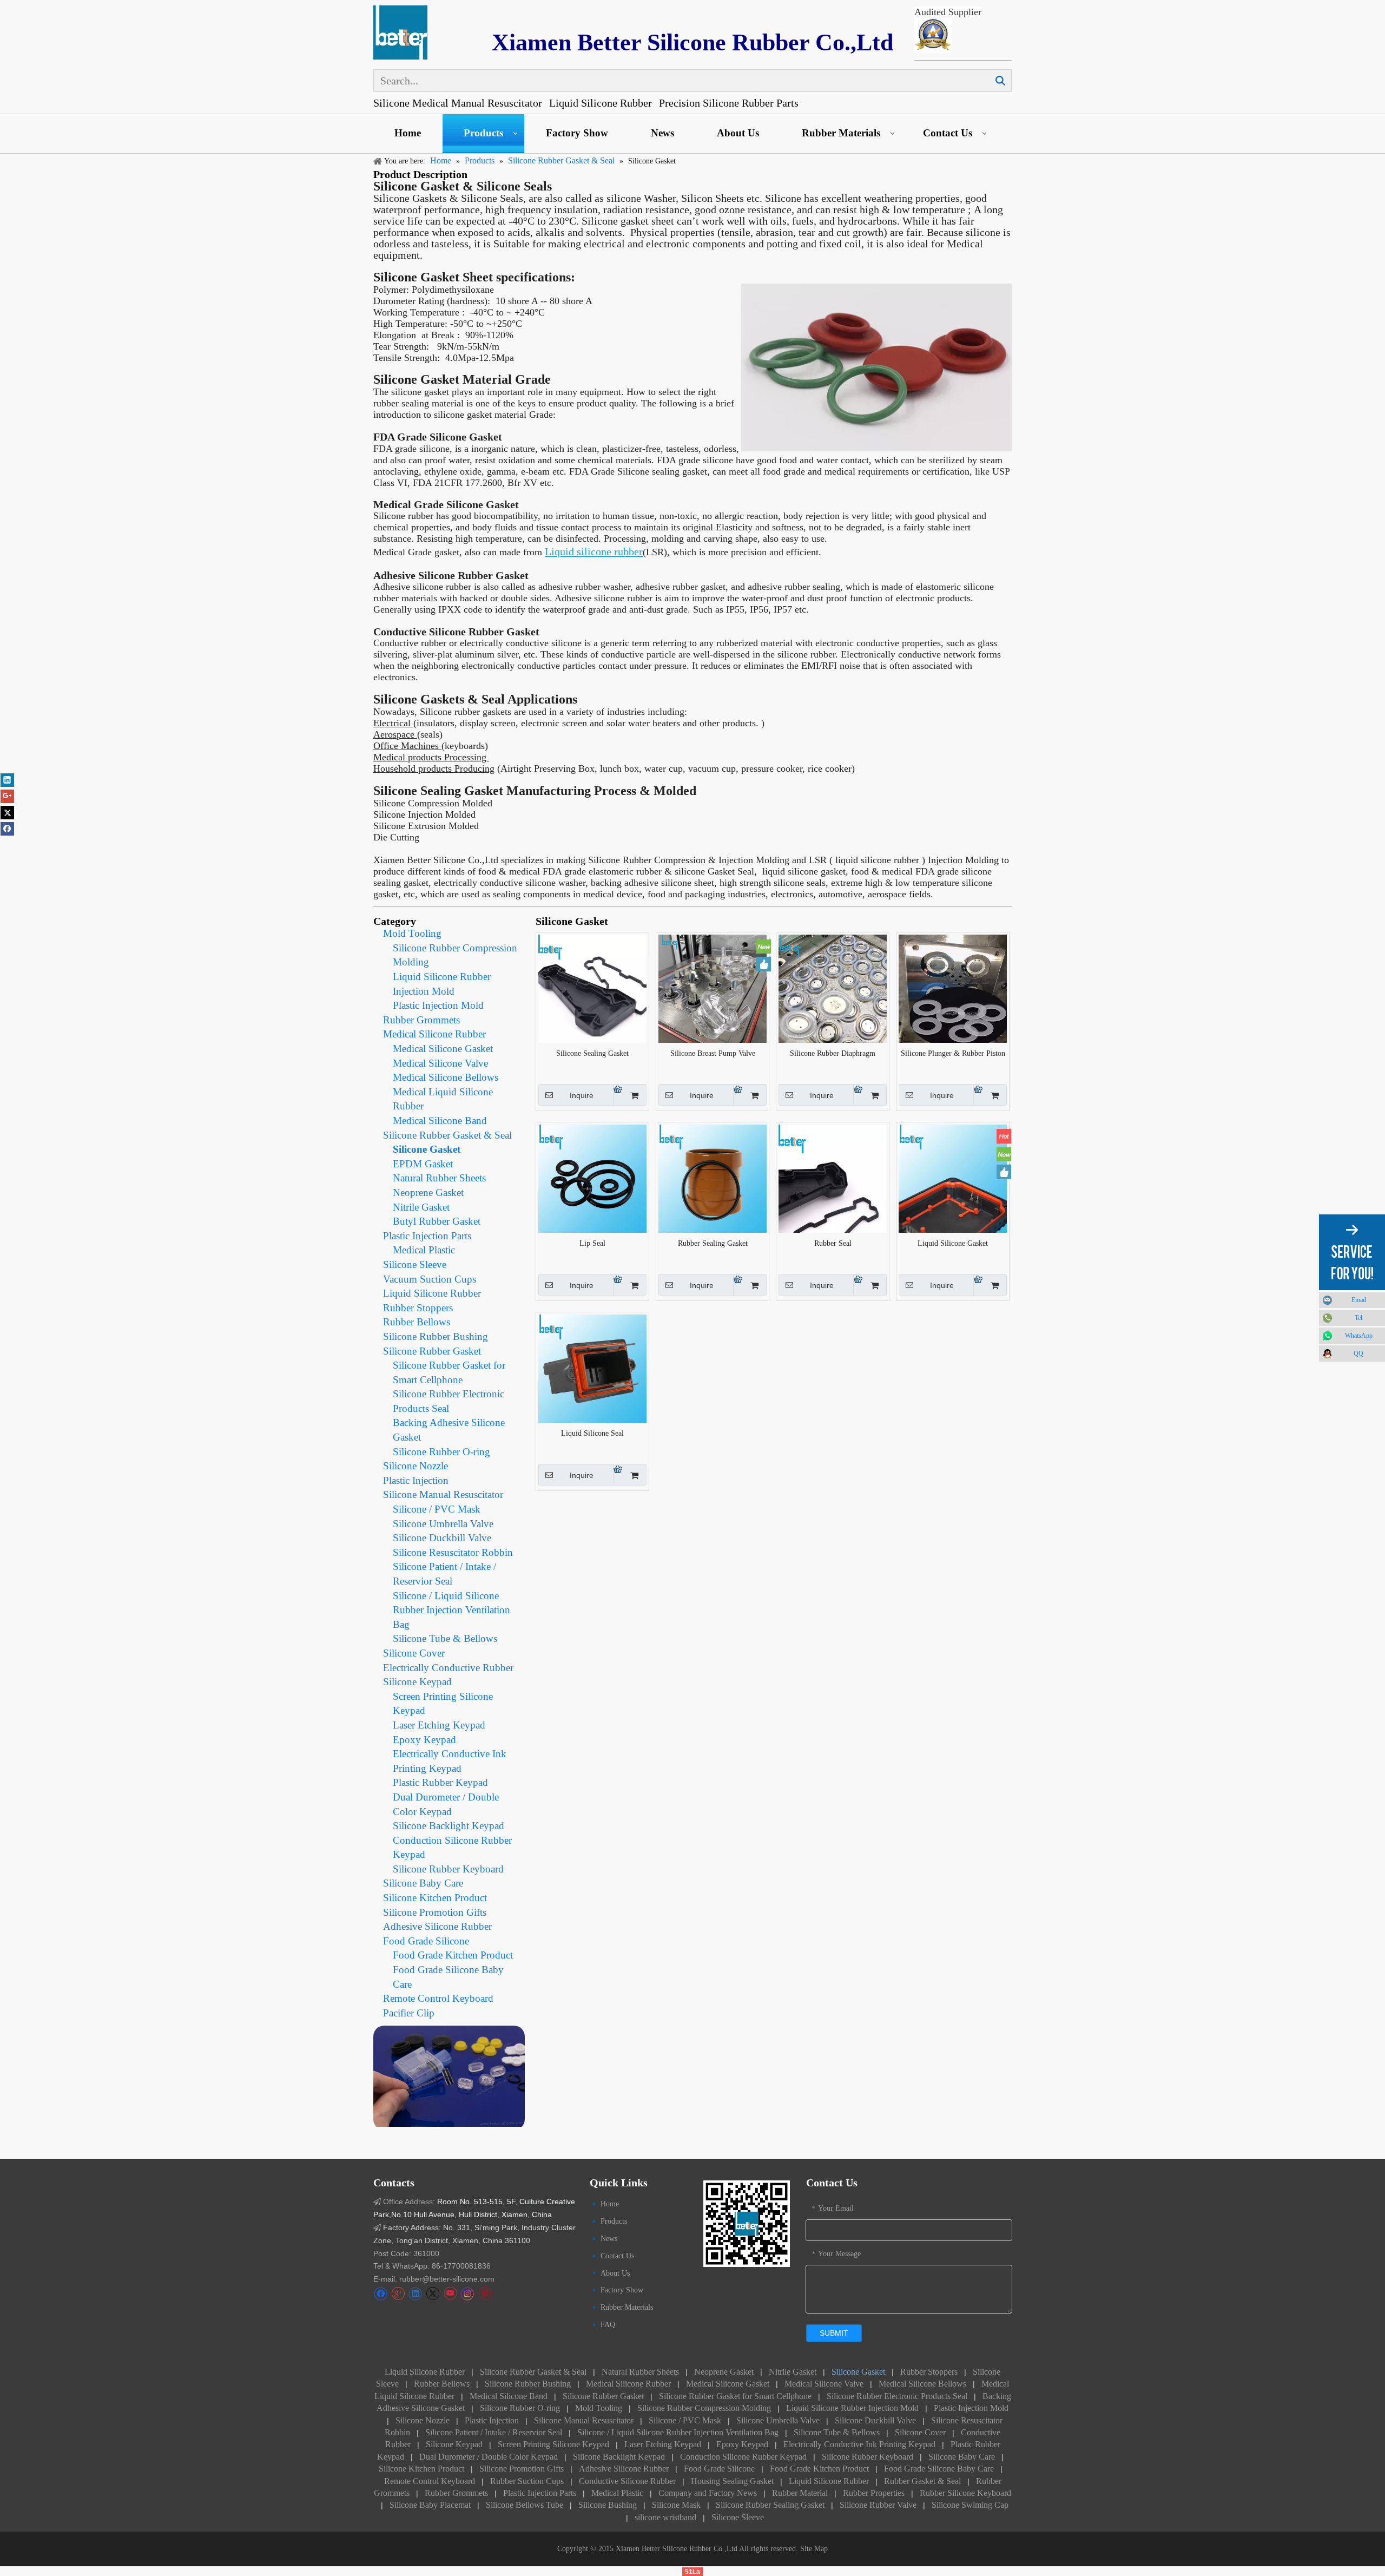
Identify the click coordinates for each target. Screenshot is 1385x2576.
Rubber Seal (833, 1243)
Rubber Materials (841, 133)
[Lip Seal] (592, 1178)
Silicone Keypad (417, 1682)
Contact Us (948, 133)
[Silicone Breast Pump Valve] (713, 988)
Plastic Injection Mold (438, 1005)
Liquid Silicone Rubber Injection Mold (852, 2408)
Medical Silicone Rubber (434, 1034)
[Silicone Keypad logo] (400, 32)
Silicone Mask (676, 2505)
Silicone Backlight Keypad (449, 1826)
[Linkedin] (415, 2294)
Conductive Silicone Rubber (627, 2481)
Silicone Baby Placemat (430, 2505)
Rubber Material (800, 2493)
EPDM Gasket (423, 1164)
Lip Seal (592, 1243)
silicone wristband (665, 2517)
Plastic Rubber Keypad (440, 1782)
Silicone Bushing (608, 2505)
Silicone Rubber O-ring (441, 1452)
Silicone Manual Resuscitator (443, 1494)
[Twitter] (433, 2294)
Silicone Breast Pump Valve (713, 1053)
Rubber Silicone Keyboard (965, 2493)
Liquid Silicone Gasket (953, 1243)
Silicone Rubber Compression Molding (705, 2408)
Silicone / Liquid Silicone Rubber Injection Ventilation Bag (451, 1610)
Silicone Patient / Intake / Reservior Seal (494, 2432)
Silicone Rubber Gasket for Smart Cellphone (735, 2396)
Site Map (814, 2549)
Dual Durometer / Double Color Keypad (489, 2457)
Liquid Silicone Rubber (432, 1293)
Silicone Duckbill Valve (442, 1538)
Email (1359, 1300)
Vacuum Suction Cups (430, 1279)
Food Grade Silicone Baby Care (939, 2469)
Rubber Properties (874, 2493)
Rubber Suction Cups (527, 2481)
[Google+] (398, 2294)
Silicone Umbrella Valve (443, 1524)
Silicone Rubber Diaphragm (833, 1053)
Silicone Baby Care (423, 1883)
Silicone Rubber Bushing (436, 1336)
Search (1000, 81)
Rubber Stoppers (418, 1308)
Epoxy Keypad (424, 1740)
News (662, 133)
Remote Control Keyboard (438, 1998)
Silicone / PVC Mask (437, 1509)
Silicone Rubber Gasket (432, 1351)
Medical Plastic (424, 1250)
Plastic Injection (416, 1480)
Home (408, 133)
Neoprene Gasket (428, 1192)
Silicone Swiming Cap (970, 2505)
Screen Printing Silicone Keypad (553, 2444)
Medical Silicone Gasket (443, 1049)
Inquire (582, 1095)
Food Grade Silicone (426, 1941)
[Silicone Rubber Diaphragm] (833, 988)
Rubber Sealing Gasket (713, 1243)
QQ (1358, 1353)
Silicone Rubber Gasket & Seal (447, 1135)
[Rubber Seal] (833, 1178)
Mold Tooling (412, 933)
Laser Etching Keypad (439, 1725)
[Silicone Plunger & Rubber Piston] (953, 988)
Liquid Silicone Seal (592, 1433)
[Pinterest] (485, 2294)
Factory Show (577, 133)
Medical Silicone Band (440, 1121)
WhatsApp (1359, 1336)
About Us (738, 133)
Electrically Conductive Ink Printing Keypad (859, 2444)
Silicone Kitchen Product (435, 1898)
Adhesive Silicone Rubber (437, 1926)
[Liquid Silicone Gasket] (953, 1178)
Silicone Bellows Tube (525, 2505)
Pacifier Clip (409, 2013)
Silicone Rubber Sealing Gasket (770, 2505)
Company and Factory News (708, 2493)
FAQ (608, 2325)
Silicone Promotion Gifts (435, 1912)
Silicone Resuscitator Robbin (453, 1552)
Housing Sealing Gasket (732, 2481)
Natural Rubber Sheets (439, 1178)
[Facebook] (381, 2294)
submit (834, 2333)
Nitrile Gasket (421, 1207)
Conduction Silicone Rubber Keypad (743, 2457)
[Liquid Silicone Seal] (592, 1368)
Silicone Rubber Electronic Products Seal (897, 2396)
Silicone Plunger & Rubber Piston (953, 1053)
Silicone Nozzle (415, 1466)
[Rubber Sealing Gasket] (713, 1178)
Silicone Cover (414, 1653)
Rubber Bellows (417, 1322)
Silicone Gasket (427, 1149)
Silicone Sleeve (415, 1264)
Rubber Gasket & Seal (922, 2481)
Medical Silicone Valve (440, 1063)
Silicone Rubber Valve (878, 2505)
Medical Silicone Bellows (446, 1077)
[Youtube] (450, 2294)
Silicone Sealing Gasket (592, 1053)
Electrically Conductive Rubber (448, 1668)
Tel (1358, 1318)
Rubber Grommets (421, 1020)
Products (483, 133)
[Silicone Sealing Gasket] (592, 988)
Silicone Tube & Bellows (445, 1638)
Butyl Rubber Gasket (437, 1221)
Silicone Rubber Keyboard (448, 1869)
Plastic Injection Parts (427, 1236)
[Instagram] (467, 2294)
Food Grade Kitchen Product (453, 1955)
